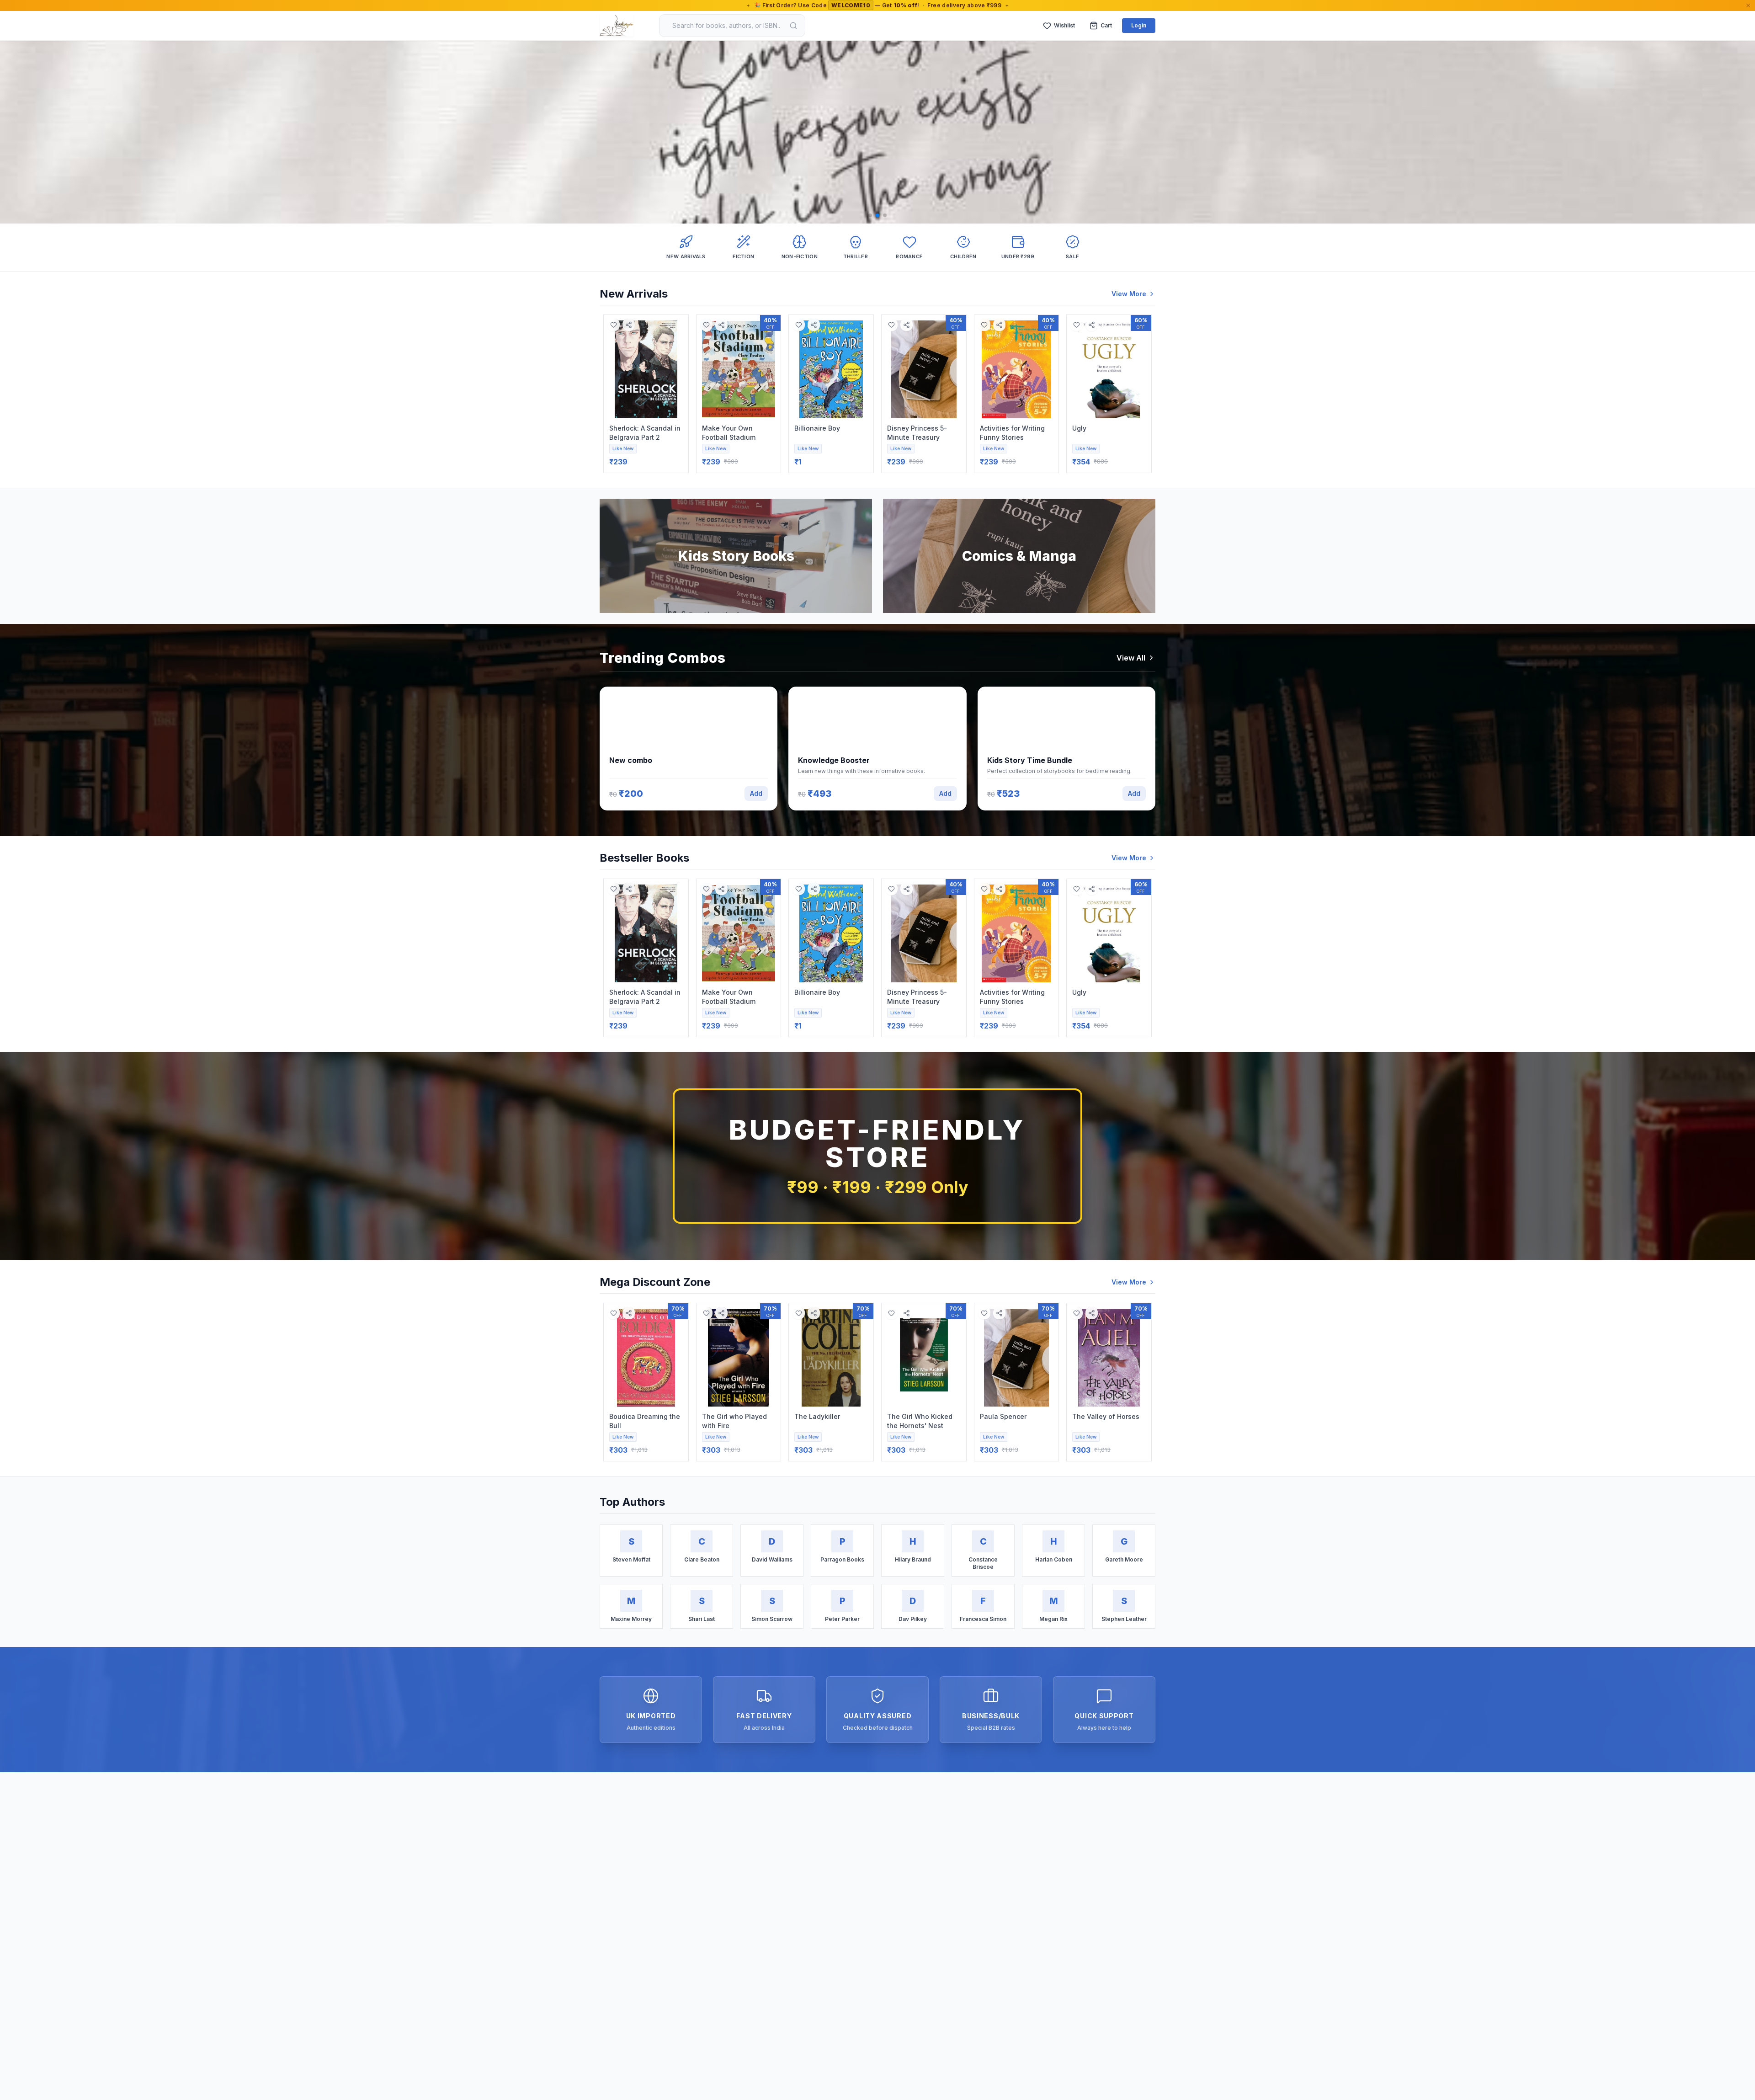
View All (1131, 658)
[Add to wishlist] (614, 325)
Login (1139, 25)
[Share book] (629, 325)
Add (756, 793)
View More (1129, 294)
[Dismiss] (1748, 5)
